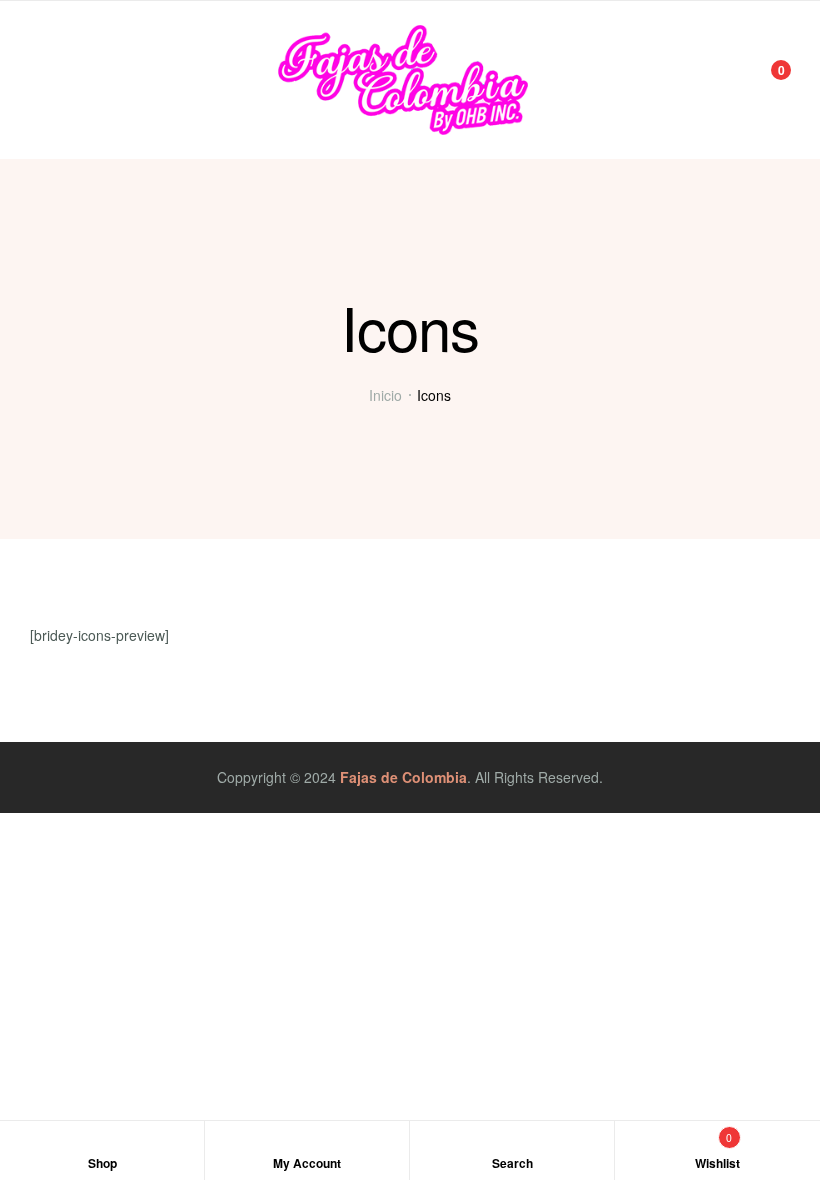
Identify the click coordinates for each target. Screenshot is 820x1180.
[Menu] (38, 80)
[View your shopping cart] (767, 80)
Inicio (385, 395)
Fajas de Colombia (403, 777)
